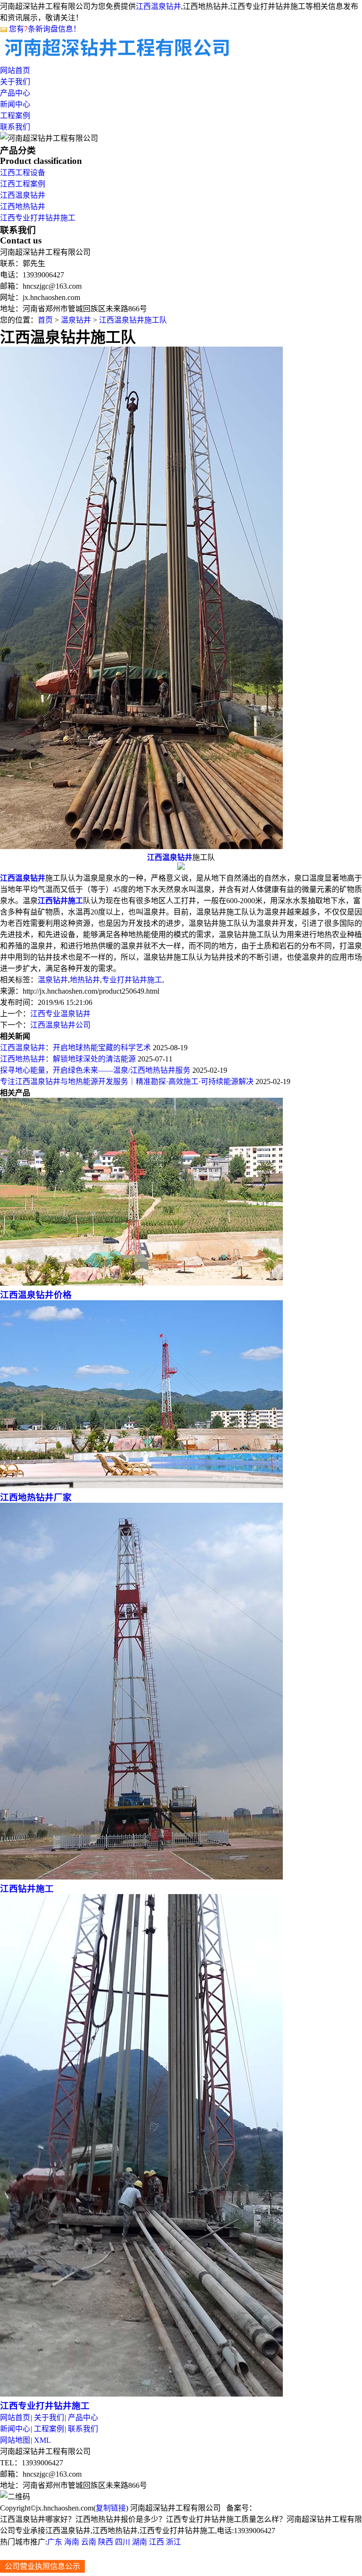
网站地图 (15, 2440)
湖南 (140, 2542)
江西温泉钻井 (158, 6)
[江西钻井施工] (141, 1877)
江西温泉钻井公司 (60, 1025)
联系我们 (15, 127)
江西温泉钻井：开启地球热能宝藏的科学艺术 (75, 1048)
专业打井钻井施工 (132, 980)
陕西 (106, 2542)
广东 (55, 2542)
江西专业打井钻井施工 (38, 218)
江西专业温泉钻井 (60, 1014)
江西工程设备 (23, 173)
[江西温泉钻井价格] (141, 1283)
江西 (156, 2542)
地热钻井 (85, 980)
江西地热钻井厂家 (36, 1497)
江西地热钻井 (23, 207)
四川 (123, 2542)
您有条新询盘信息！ (45, 29)
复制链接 (111, 2508)
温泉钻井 (76, 320)
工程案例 (15, 116)
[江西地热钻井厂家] (141, 1486)
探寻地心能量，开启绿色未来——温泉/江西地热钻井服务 (95, 1070)
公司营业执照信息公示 (42, 2566)
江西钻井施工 (27, 1889)
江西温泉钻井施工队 (133, 320)
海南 (72, 2542)
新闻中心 (15, 104)
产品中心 (15, 93)
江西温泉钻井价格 (36, 1295)
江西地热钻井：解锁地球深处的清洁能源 (68, 1059)
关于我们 (15, 82)
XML (42, 2440)
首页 (45, 320)
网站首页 (15, 70)
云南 (89, 2542)
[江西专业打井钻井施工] (141, 2394)
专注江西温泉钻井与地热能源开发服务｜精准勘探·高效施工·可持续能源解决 (127, 1081)
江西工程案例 (23, 184)
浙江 (173, 2542)
